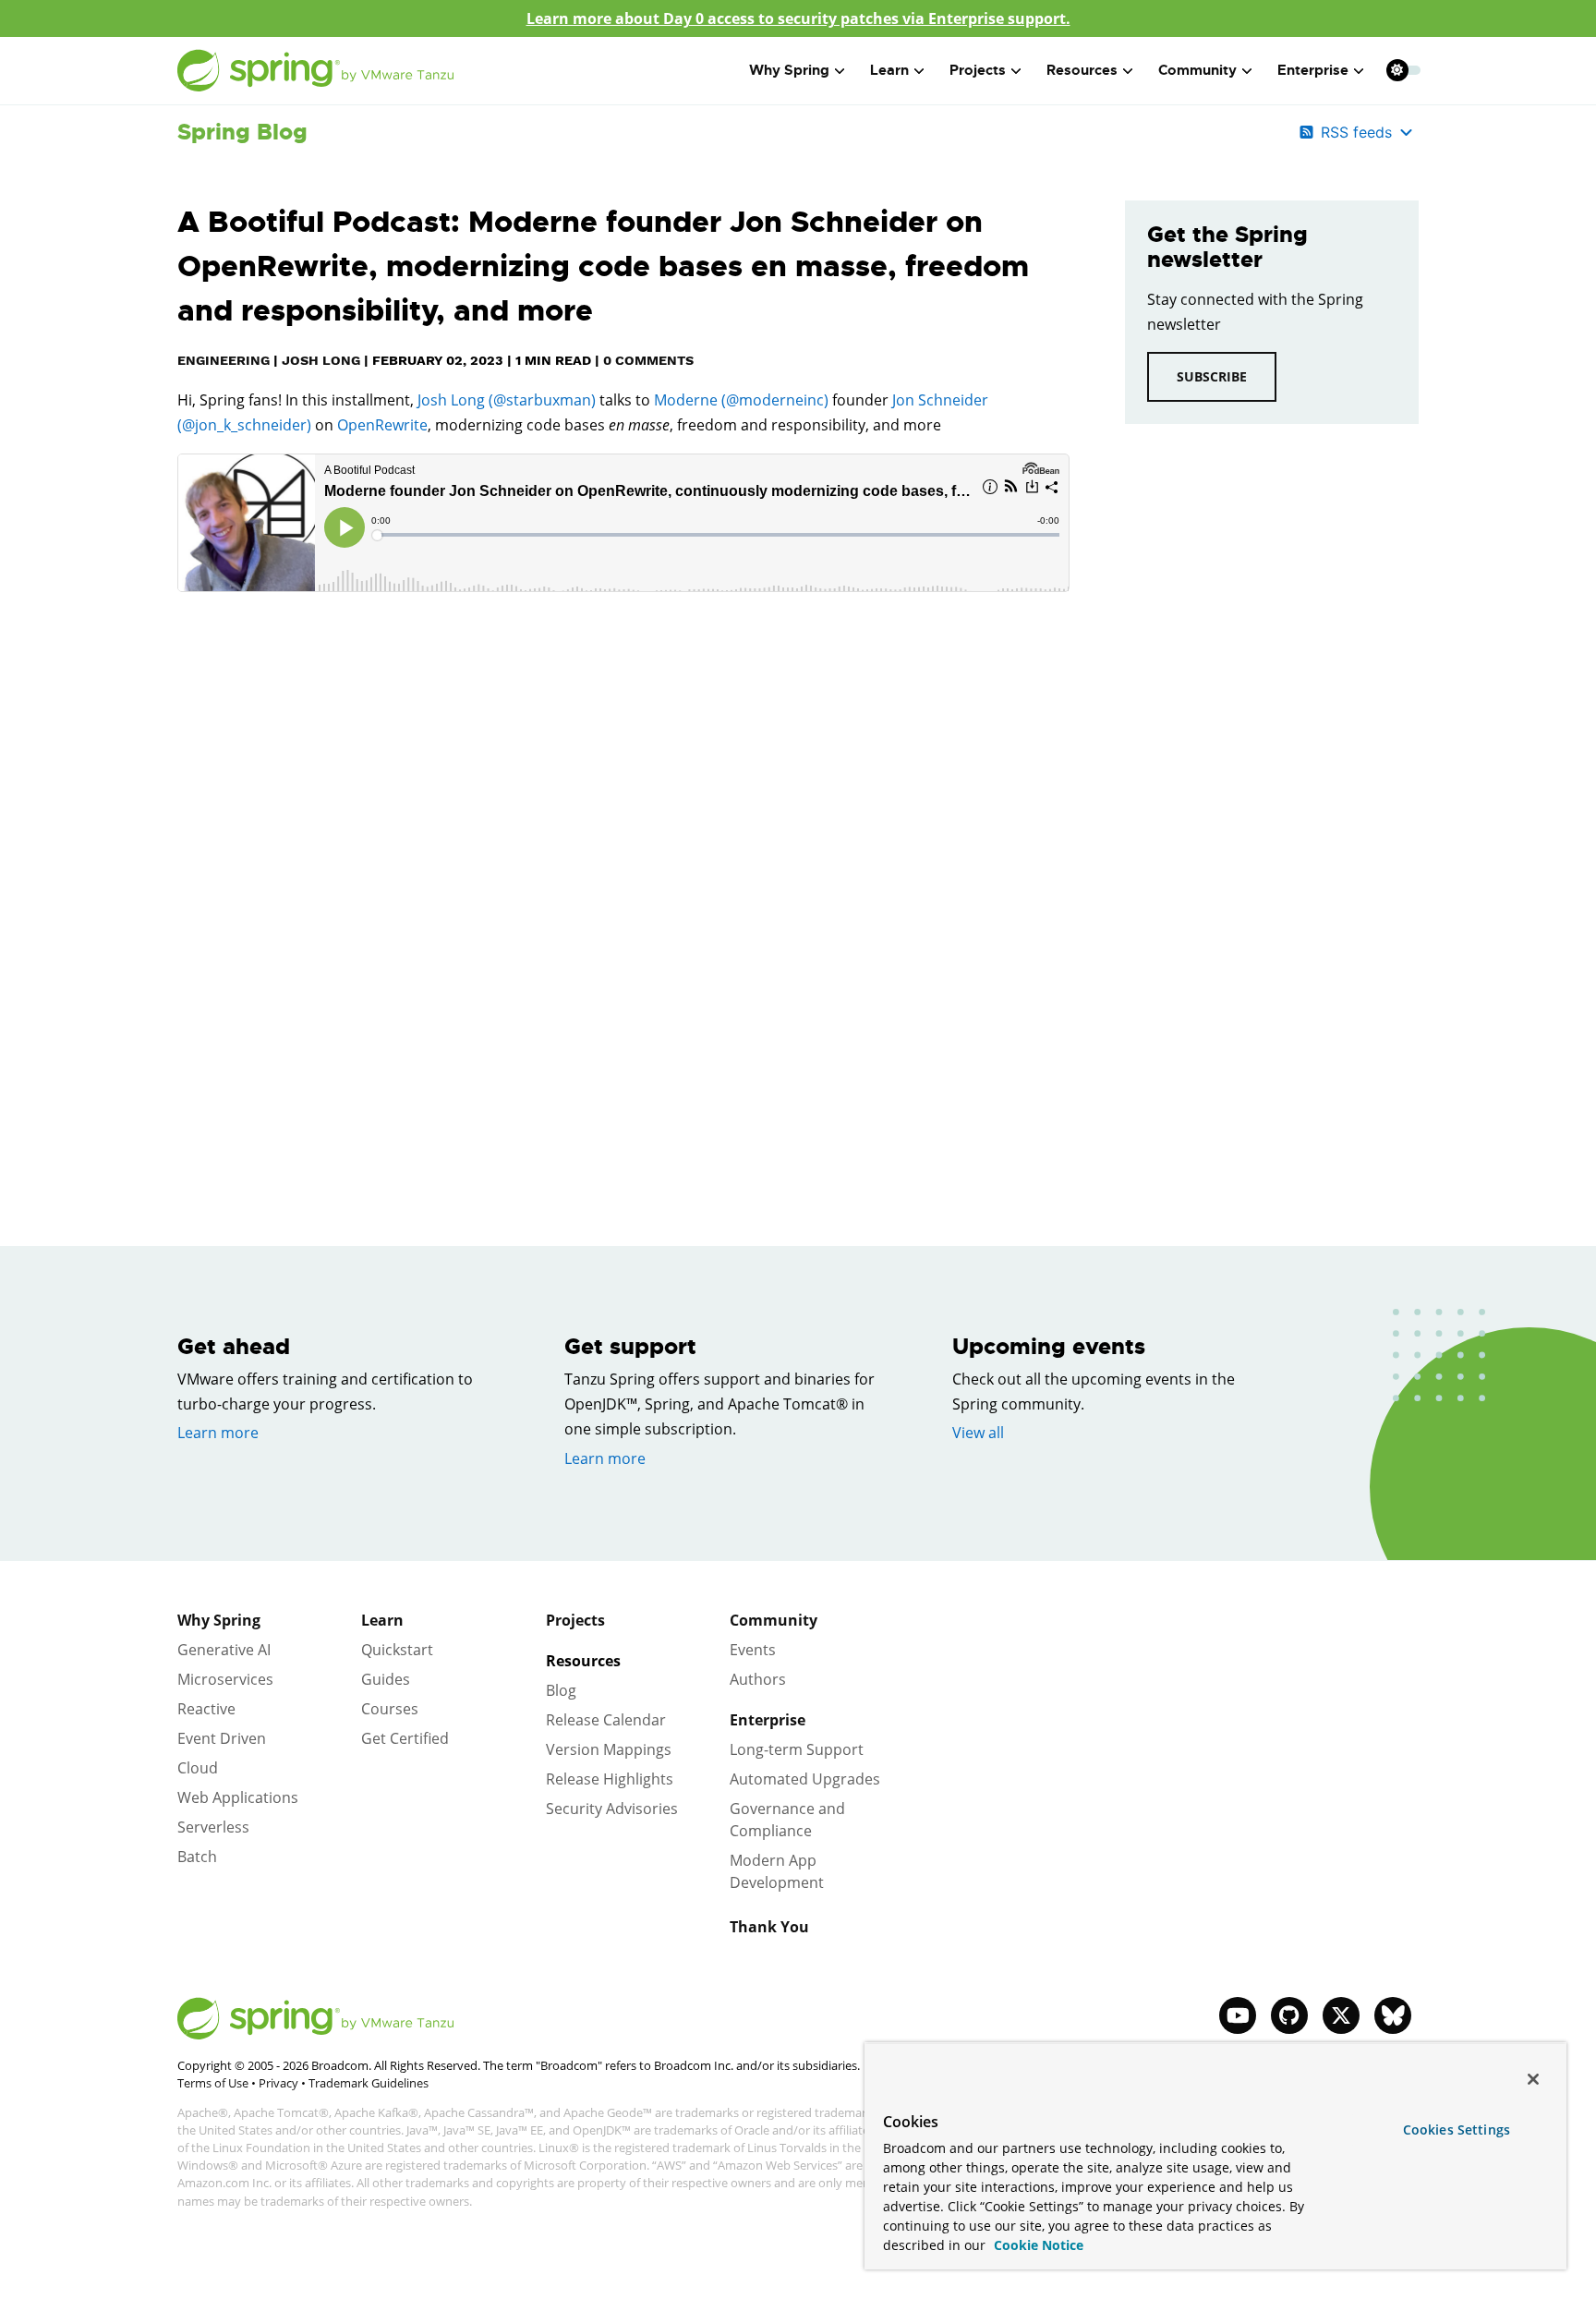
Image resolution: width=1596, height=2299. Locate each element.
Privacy (278, 2083)
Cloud (198, 1768)
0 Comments (648, 360)
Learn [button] (889, 70)
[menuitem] (1397, 70)
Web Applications (238, 1797)
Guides (386, 1679)
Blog (561, 1690)
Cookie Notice (1037, 2245)
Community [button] (1197, 70)
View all (978, 1433)
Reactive (206, 1709)
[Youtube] (1238, 2015)
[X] (1341, 2015)
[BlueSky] (1393, 2015)
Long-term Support (797, 1749)
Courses (390, 1709)
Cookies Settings (1457, 2130)
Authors (758, 1679)
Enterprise (768, 1720)
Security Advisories (612, 1809)
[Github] (1289, 2015)
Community (774, 1620)
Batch (197, 1857)
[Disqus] (623, 875)
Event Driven (222, 1738)
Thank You (769, 1927)
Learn (382, 1620)
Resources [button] (1082, 70)
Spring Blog (242, 132)
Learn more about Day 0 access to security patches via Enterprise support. (798, 18)
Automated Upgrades (805, 1779)
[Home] (316, 71)
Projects (575, 1620)
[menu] (1404, 70)
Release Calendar (606, 1720)
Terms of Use (213, 2083)
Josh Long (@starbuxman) (505, 400)
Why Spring (219, 1620)
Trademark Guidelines (369, 2083)
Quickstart (397, 1650)
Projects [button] (978, 70)
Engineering (224, 360)
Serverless (213, 1827)
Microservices (225, 1679)
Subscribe (1212, 376)
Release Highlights (610, 1779)
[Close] (1533, 2079)
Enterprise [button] (1313, 70)
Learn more (218, 1433)
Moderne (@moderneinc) (741, 400)
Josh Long (321, 360)
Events (753, 1650)
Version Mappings (609, 1749)
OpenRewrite (382, 425)
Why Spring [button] (789, 70)
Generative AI (224, 1650)
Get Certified (405, 1738)
